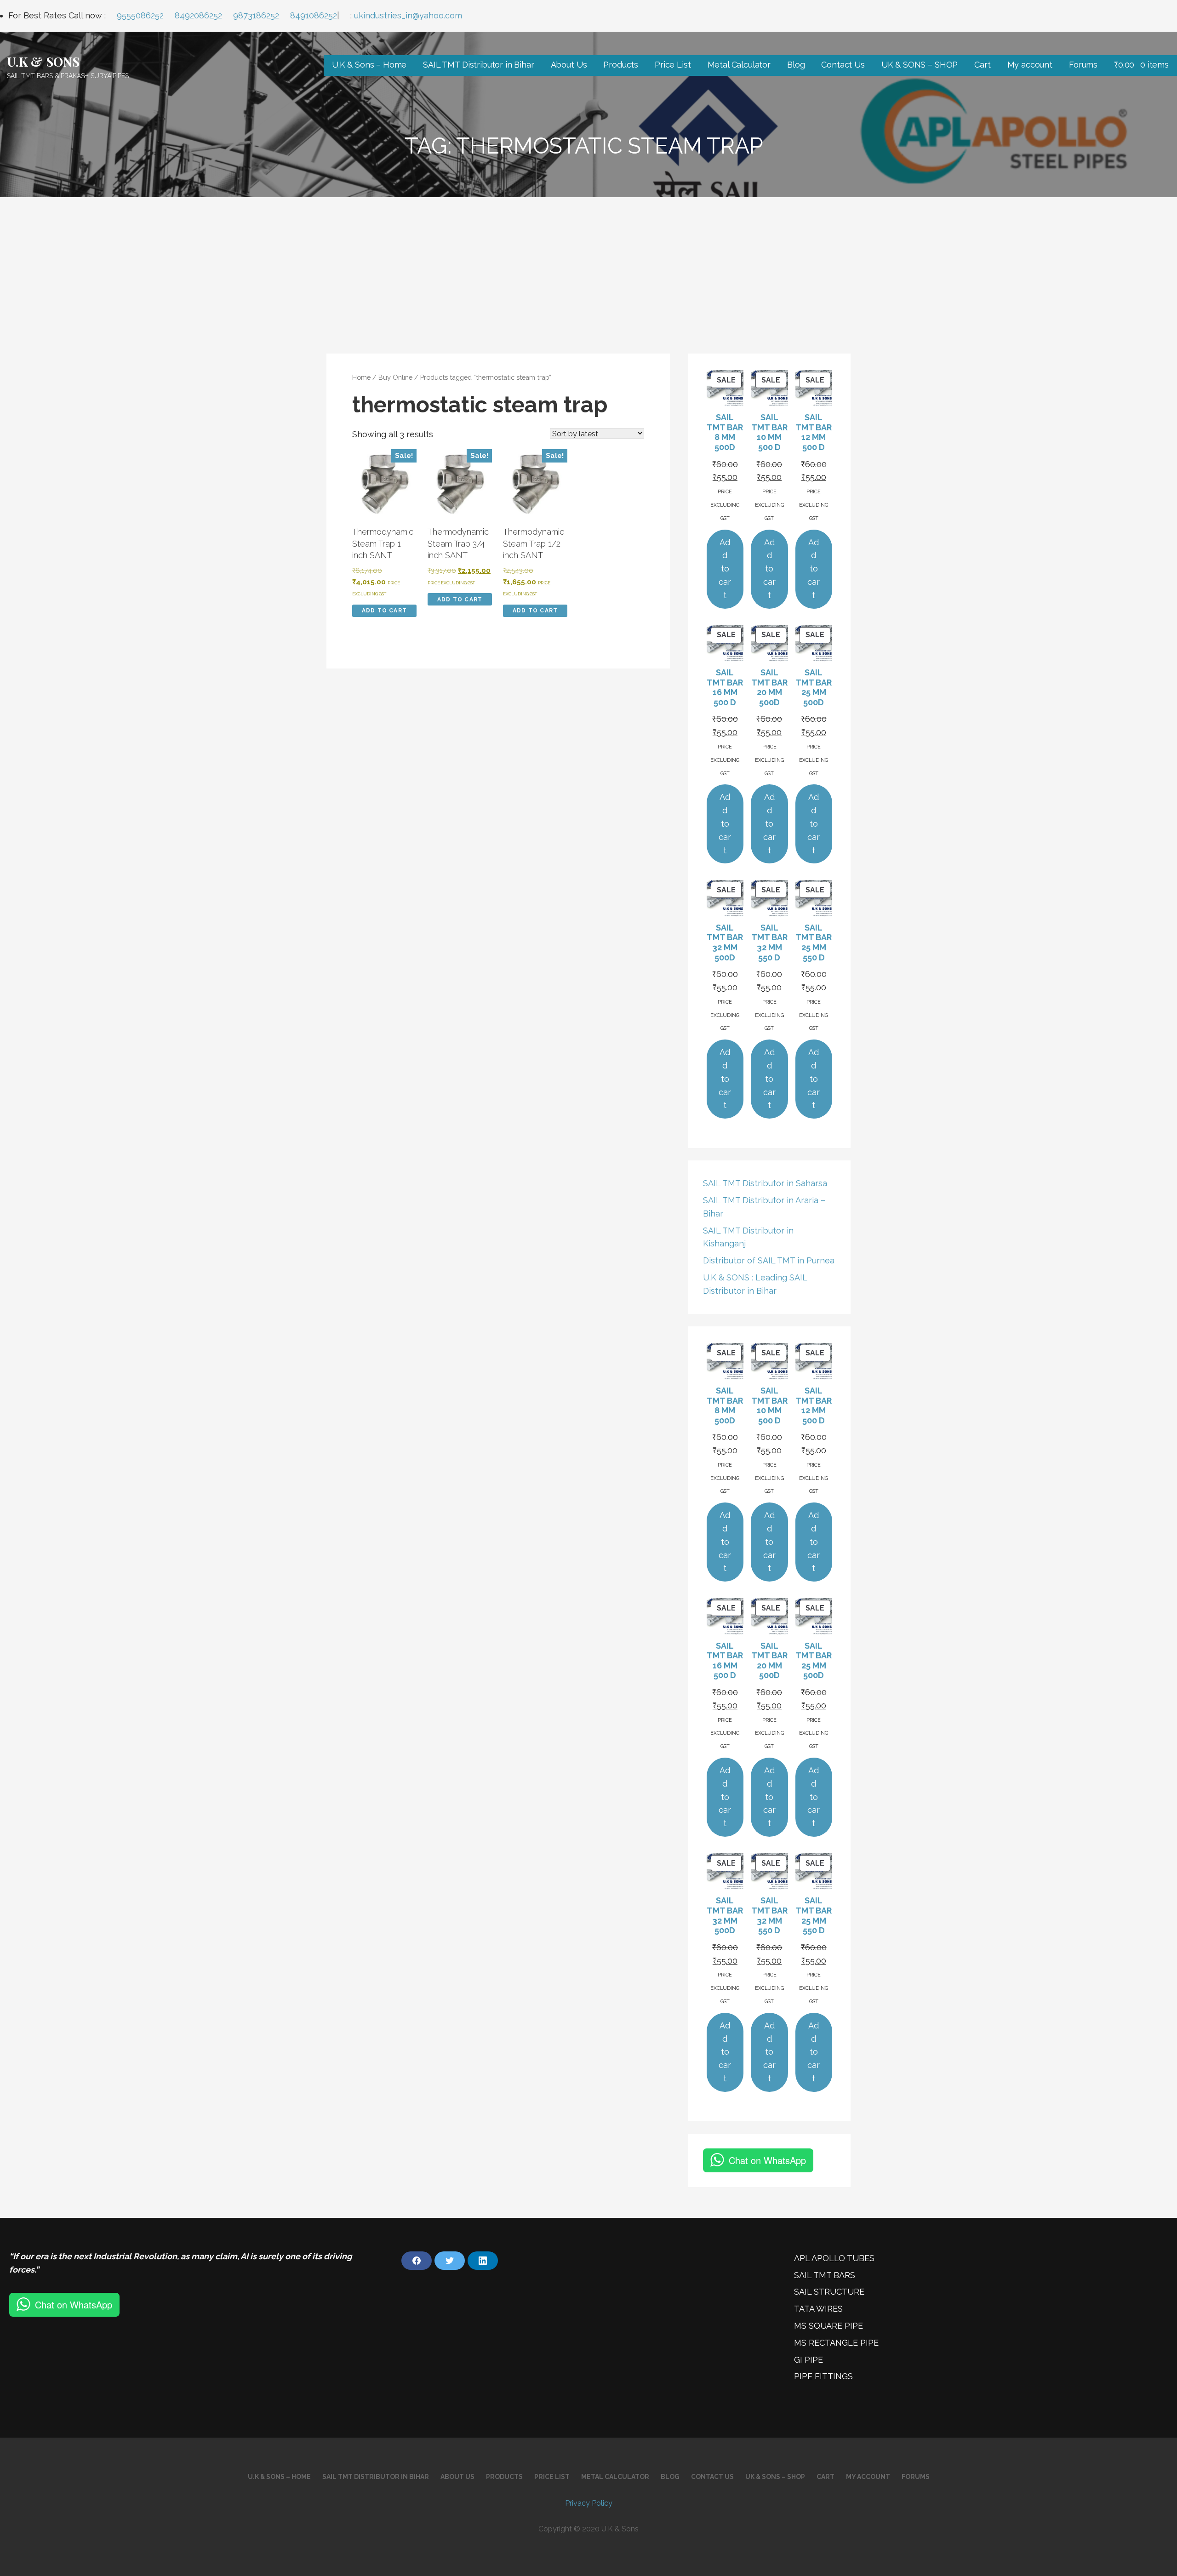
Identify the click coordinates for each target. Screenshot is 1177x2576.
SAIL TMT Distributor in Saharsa (765, 1183)
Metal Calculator (739, 65)
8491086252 (314, 15)
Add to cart (384, 611)
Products (621, 65)
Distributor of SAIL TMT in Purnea (769, 1260)
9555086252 (140, 15)
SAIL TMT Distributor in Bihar (478, 65)
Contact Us (843, 65)
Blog (796, 65)
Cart (982, 65)
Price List (673, 65)
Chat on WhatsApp (767, 2160)
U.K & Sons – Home (369, 65)
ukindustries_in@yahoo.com (408, 15)
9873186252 (256, 15)
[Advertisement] (588, 266)
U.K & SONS (43, 61)
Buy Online (395, 377)
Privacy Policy (589, 2503)
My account (1030, 65)
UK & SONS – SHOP (920, 65)
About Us (569, 65)
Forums (1083, 65)
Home (361, 377)
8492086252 (198, 15)
